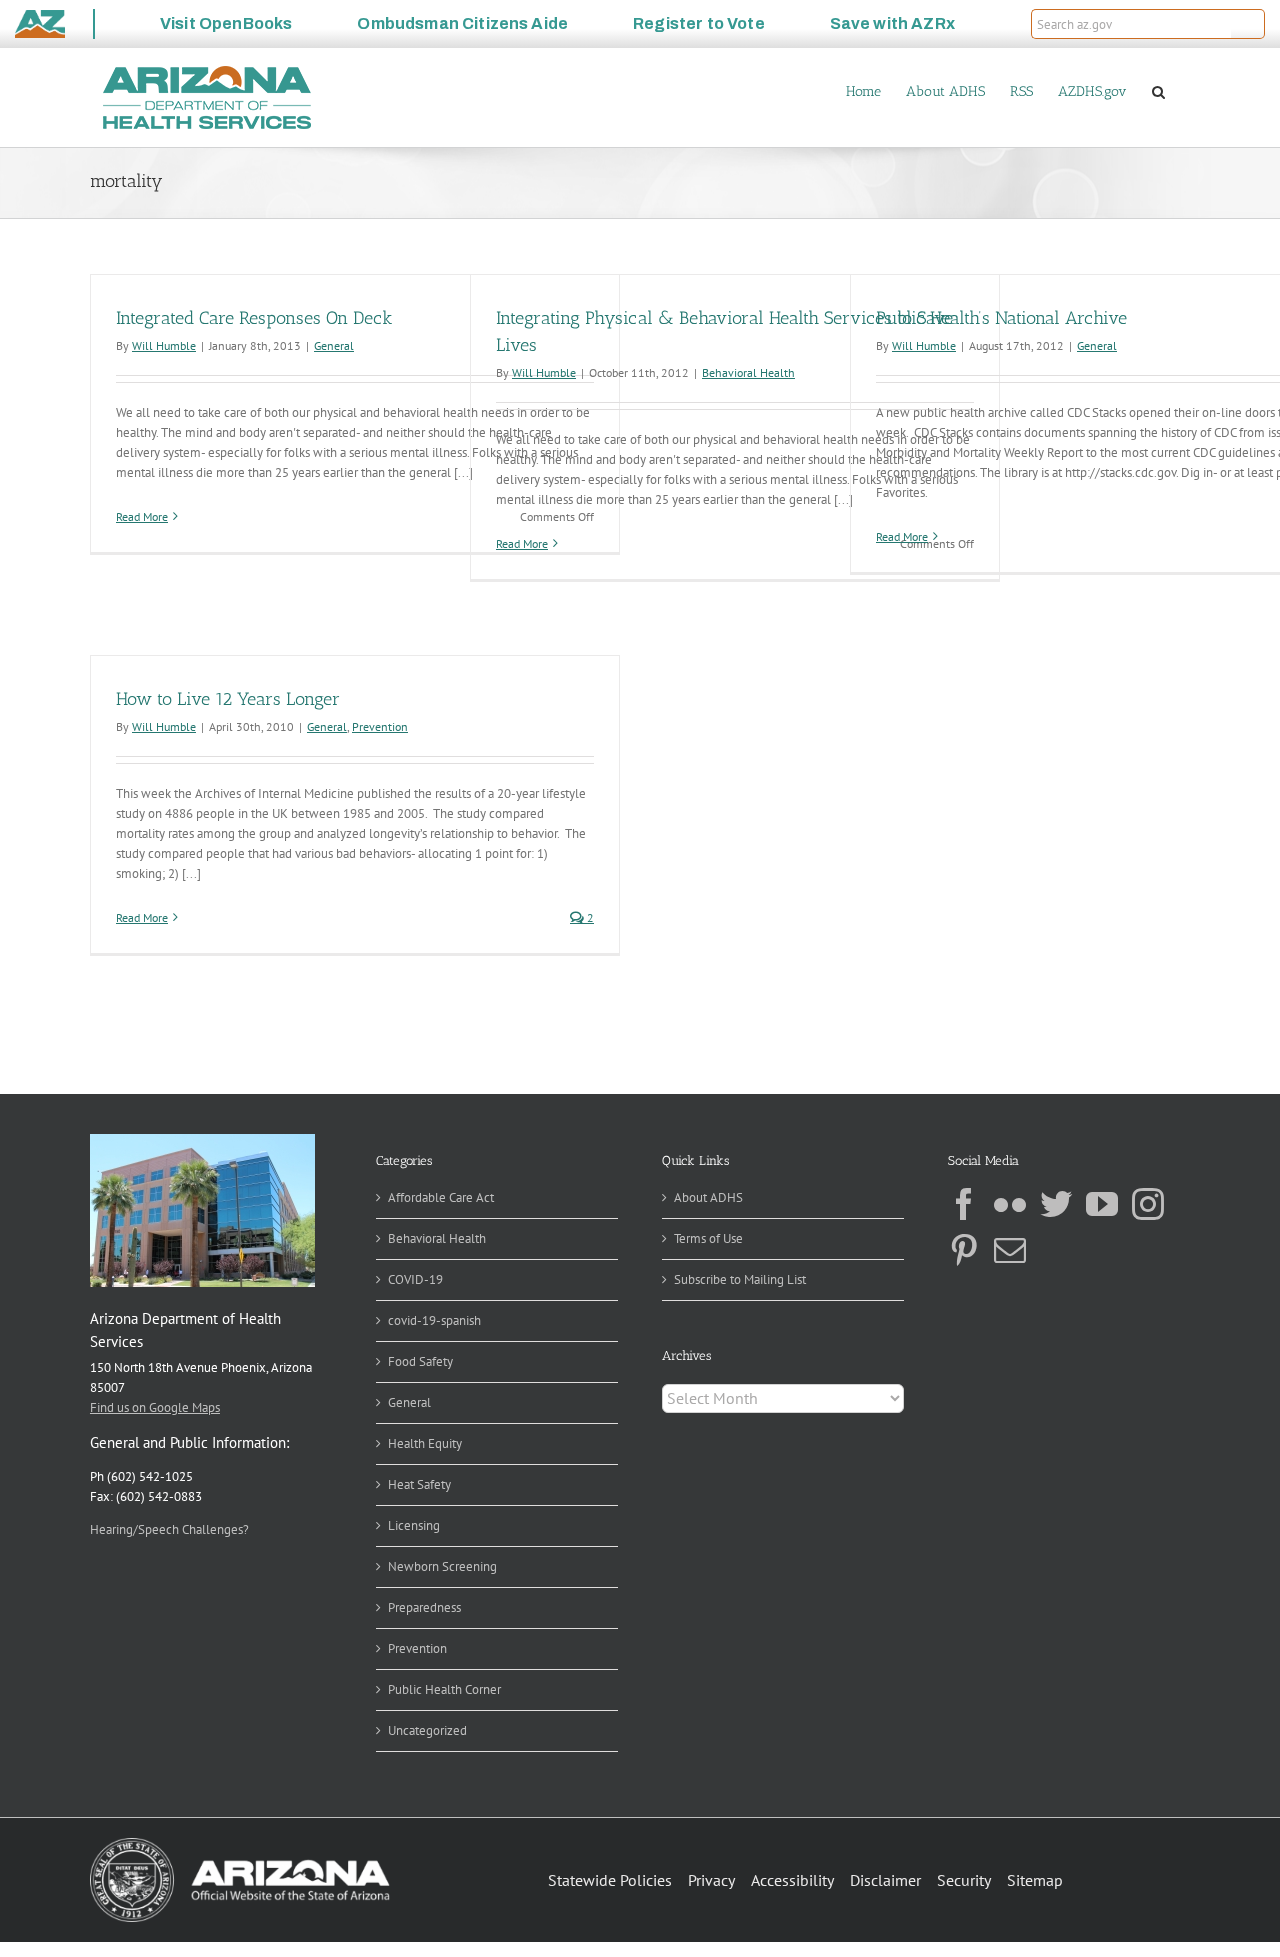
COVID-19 (415, 1279)
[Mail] (1010, 1250)
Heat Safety (419, 1484)
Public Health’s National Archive (1001, 318)
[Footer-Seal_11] (240, 1844)
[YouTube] (1102, 1204)
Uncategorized (427, 1730)
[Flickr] (1010, 1204)
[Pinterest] (964, 1250)
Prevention (380, 726)
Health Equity (425, 1443)
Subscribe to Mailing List (740, 1279)
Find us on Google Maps (155, 1407)
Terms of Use (708, 1238)
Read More (142, 516)
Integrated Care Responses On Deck (254, 318)
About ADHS (708, 1197)
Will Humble (164, 345)
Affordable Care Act (441, 1197)
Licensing (414, 1525)
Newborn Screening (442, 1566)
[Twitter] (1056, 1204)
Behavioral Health (748, 372)
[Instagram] (1148, 1204)
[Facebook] (964, 1204)
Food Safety (420, 1361)
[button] (1248, 24)
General (334, 345)
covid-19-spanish (434, 1320)
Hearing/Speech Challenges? (169, 1529)
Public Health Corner (444, 1689)
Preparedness (424, 1607)
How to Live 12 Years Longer (228, 699)
